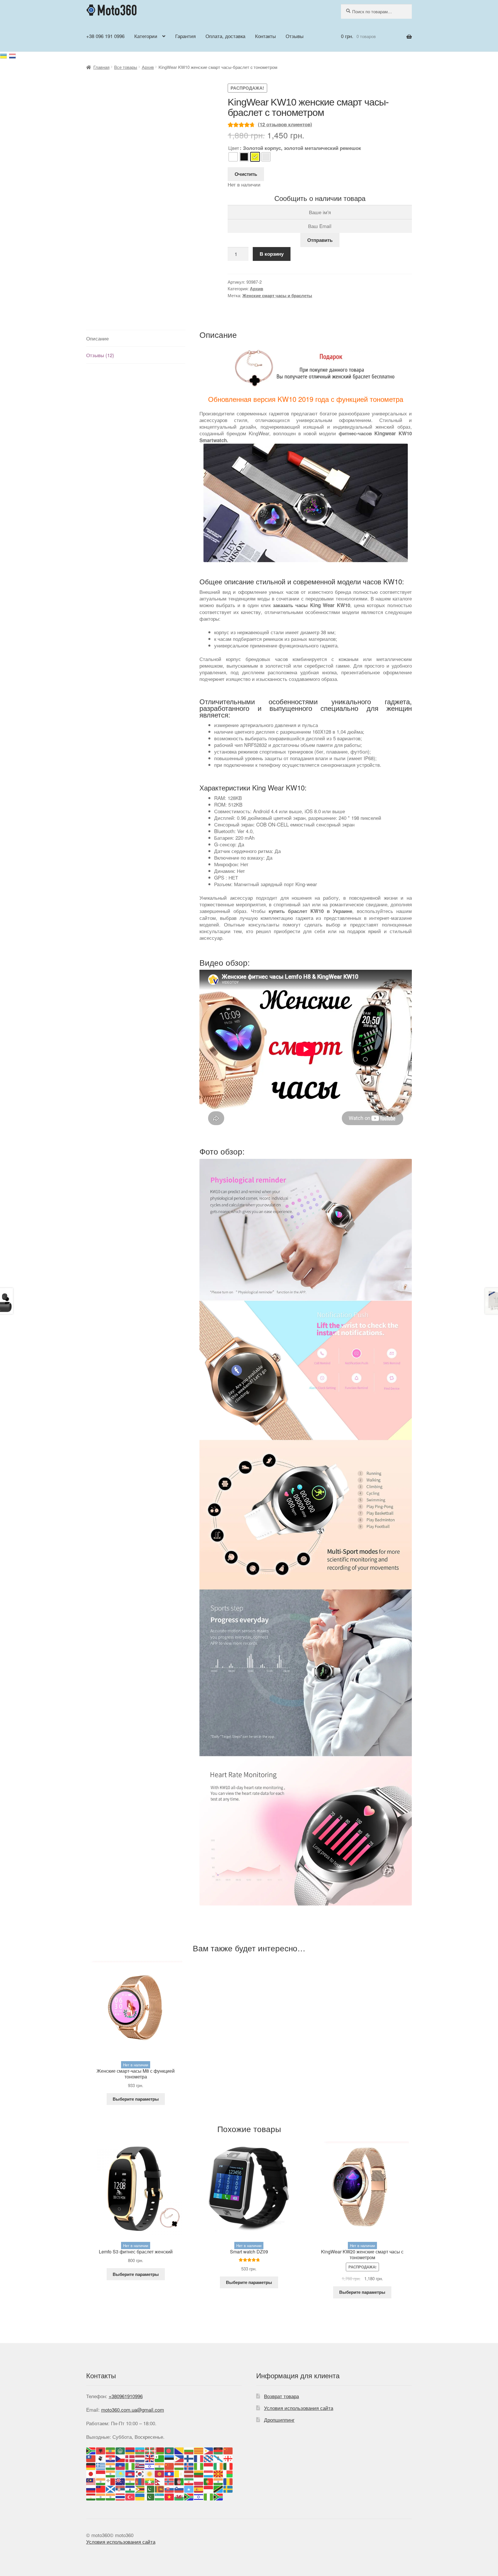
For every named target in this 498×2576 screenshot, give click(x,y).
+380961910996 (126, 2396)
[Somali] (189, 2489)
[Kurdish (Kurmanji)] (150, 2473)
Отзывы (295, 36)
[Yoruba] (209, 2496)
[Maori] (120, 2481)
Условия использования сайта (299, 2408)
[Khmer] (130, 2473)
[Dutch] (140, 2458)
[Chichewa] (218, 2450)
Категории (146, 36)
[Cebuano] (209, 2450)
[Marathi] (130, 2481)
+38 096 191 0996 (105, 36)
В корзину (272, 254)
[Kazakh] (120, 2473)
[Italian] (228, 2465)
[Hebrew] (150, 2465)
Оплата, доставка (225, 36)
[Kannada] (111, 2473)
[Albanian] (101, 2450)
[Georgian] (228, 2458)
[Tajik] (91, 2496)
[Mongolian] (140, 2481)
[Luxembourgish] (209, 2473)
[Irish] (218, 2465)
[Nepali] (160, 2481)
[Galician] (218, 2458)
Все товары (126, 67)
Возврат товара (281, 2396)
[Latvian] (189, 2473)
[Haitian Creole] (120, 2465)
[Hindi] (160, 2465)
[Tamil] (101, 2496)
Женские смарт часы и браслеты (277, 295)
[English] (150, 2458)
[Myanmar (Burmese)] (150, 2481)
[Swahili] (218, 2489)
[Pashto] (179, 2481)
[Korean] (140, 2473)
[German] (91, 2465)
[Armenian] (130, 2450)
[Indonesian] (209, 2465)
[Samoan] (101, 2489)
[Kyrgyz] (160, 2473)
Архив (148, 67)
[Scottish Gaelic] (111, 2489)
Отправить (320, 240)
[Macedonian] (218, 2473)
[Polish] (199, 2481)
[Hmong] (169, 2465)
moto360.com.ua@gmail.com (133, 2410)
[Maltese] (111, 2481)
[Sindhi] (150, 2489)
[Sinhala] (160, 2489)
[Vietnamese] (169, 2496)
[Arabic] (120, 2450)
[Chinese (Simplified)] (228, 2450)
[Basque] (150, 2450)
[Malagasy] (228, 2473)
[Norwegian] (169, 2481)
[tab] (136, 338)
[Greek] (101, 2465)
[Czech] (120, 2458)
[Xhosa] (189, 2496)
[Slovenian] (179, 2489)
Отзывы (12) (100, 355)
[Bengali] (169, 2450)
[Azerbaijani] (140, 2450)
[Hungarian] (179, 2465)
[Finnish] (189, 2458)
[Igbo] (199, 2465)
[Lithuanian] (199, 2473)
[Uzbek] (160, 2496)
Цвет (234, 148)
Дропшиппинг (279, 2420)
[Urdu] (150, 2496)
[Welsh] (179, 2496)
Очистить (246, 174)
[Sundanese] (209, 2489)
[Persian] (189, 2481)
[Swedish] (228, 2489)
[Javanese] (101, 2473)
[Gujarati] (111, 2465)
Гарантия (185, 36)
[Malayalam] (101, 2481)
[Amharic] (111, 2450)
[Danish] (130, 2458)
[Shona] (140, 2489)
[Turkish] (130, 2496)
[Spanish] (199, 2489)
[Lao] (169, 2473)
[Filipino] (179, 2458)
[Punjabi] (218, 2481)
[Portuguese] (209, 2481)
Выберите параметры (136, 2099)
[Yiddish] (199, 2496)
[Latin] (179, 2473)
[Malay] (91, 2481)
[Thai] (120, 2496)
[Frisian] (209, 2458)
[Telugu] (111, 2496)
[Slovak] (169, 2489)
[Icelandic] (189, 2465)
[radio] (233, 157)
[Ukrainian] (4, 55)
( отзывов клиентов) (285, 124)
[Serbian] (120, 2489)
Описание (97, 338)
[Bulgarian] (189, 2450)
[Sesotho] (130, 2489)
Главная (101, 67)
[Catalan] (199, 2450)
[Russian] (13, 55)
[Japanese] (91, 2473)
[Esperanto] (160, 2458)
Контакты (265, 36)
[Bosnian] (179, 2450)
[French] (199, 2458)
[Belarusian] (160, 2450)
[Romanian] (228, 2481)
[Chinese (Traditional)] (91, 2458)
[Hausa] (130, 2465)
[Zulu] (218, 2496)
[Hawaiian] (140, 2465)
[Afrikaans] (91, 2450)
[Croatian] (111, 2458)
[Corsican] (101, 2458)
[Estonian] (169, 2458)
